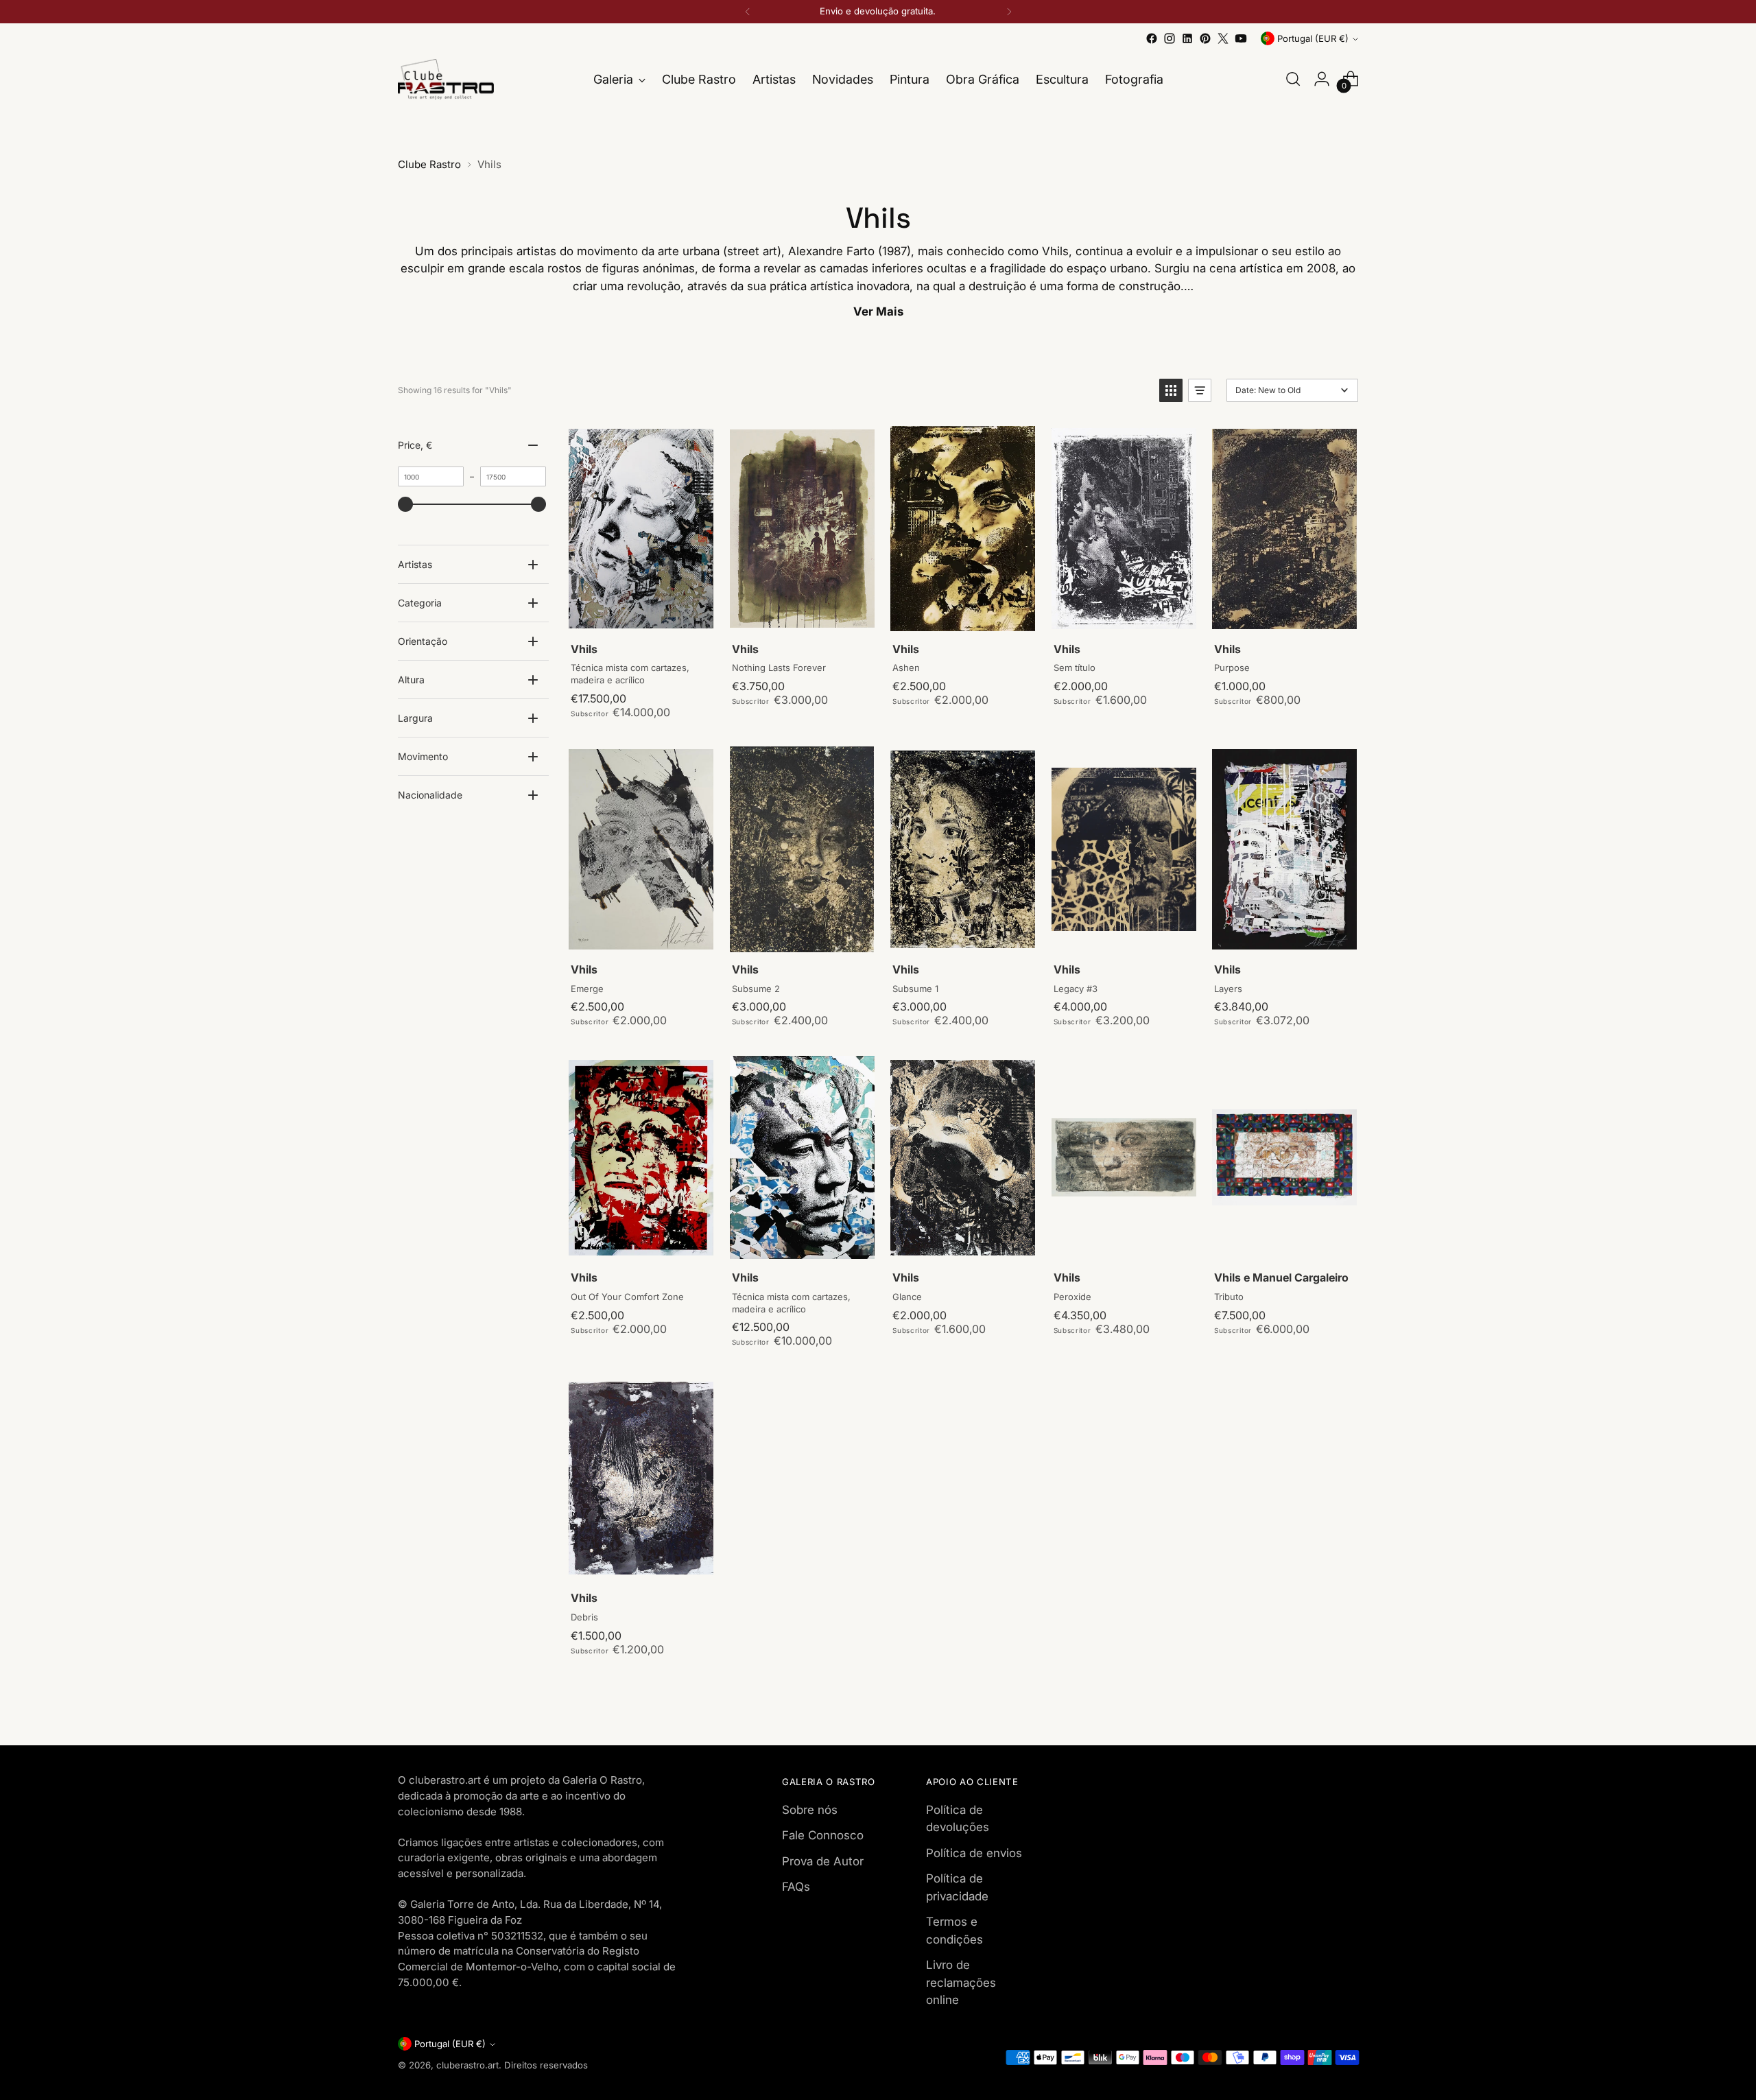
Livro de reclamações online (961, 1982)
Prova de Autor (823, 1861)
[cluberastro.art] (446, 79)
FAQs (796, 1887)
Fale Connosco (823, 1835)
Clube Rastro (429, 164)
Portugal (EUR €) (1313, 38)
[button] (1171, 390)
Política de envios (974, 1853)
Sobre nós (810, 1810)
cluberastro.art (467, 2065)
